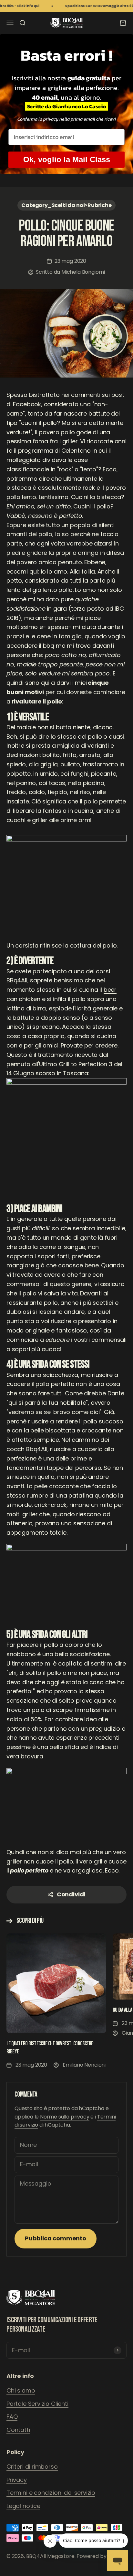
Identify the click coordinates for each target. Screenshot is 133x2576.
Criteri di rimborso (32, 2467)
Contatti (18, 2430)
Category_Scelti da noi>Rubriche (66, 205)
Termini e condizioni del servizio (51, 2493)
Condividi (71, 1894)
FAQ (12, 2417)
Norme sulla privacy (65, 2117)
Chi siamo (21, 2390)
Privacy (17, 2480)
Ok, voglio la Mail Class (67, 159)
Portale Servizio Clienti (37, 2404)
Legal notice (23, 2506)
